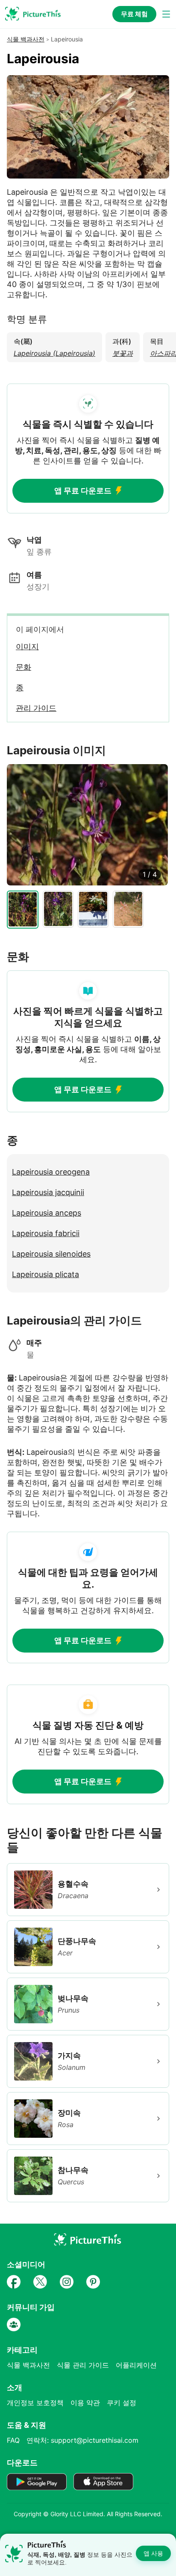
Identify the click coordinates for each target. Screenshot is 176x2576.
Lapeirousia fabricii (46, 1233)
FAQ (13, 2440)
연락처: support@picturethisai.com (82, 2440)
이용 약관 (85, 2403)
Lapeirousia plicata (45, 1274)
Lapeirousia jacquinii (48, 1192)
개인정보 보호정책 (35, 2403)
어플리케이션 (136, 2365)
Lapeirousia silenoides (51, 1254)
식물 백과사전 (26, 39)
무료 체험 (134, 14)
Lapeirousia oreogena (51, 1172)
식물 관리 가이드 (83, 2365)
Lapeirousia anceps (47, 1213)
